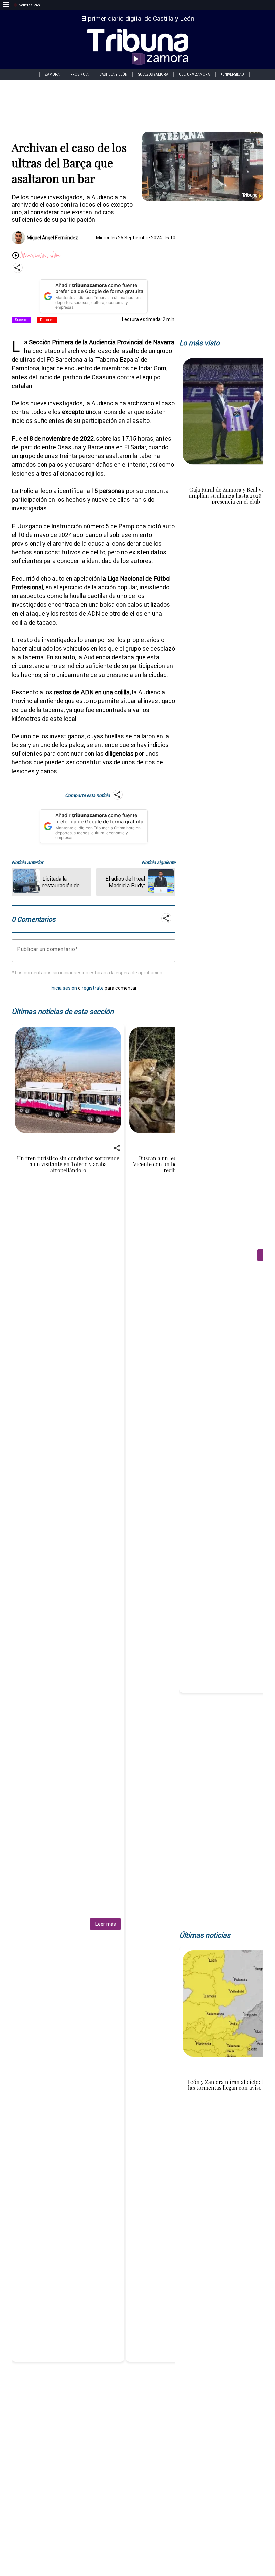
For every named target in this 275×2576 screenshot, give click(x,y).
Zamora (52, 74)
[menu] (6, 5)
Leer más (105, 1924)
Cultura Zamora (195, 74)
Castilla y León (113, 74)
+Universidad (232, 74)
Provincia (79, 74)
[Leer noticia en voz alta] (16, 256)
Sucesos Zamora (153, 74)
